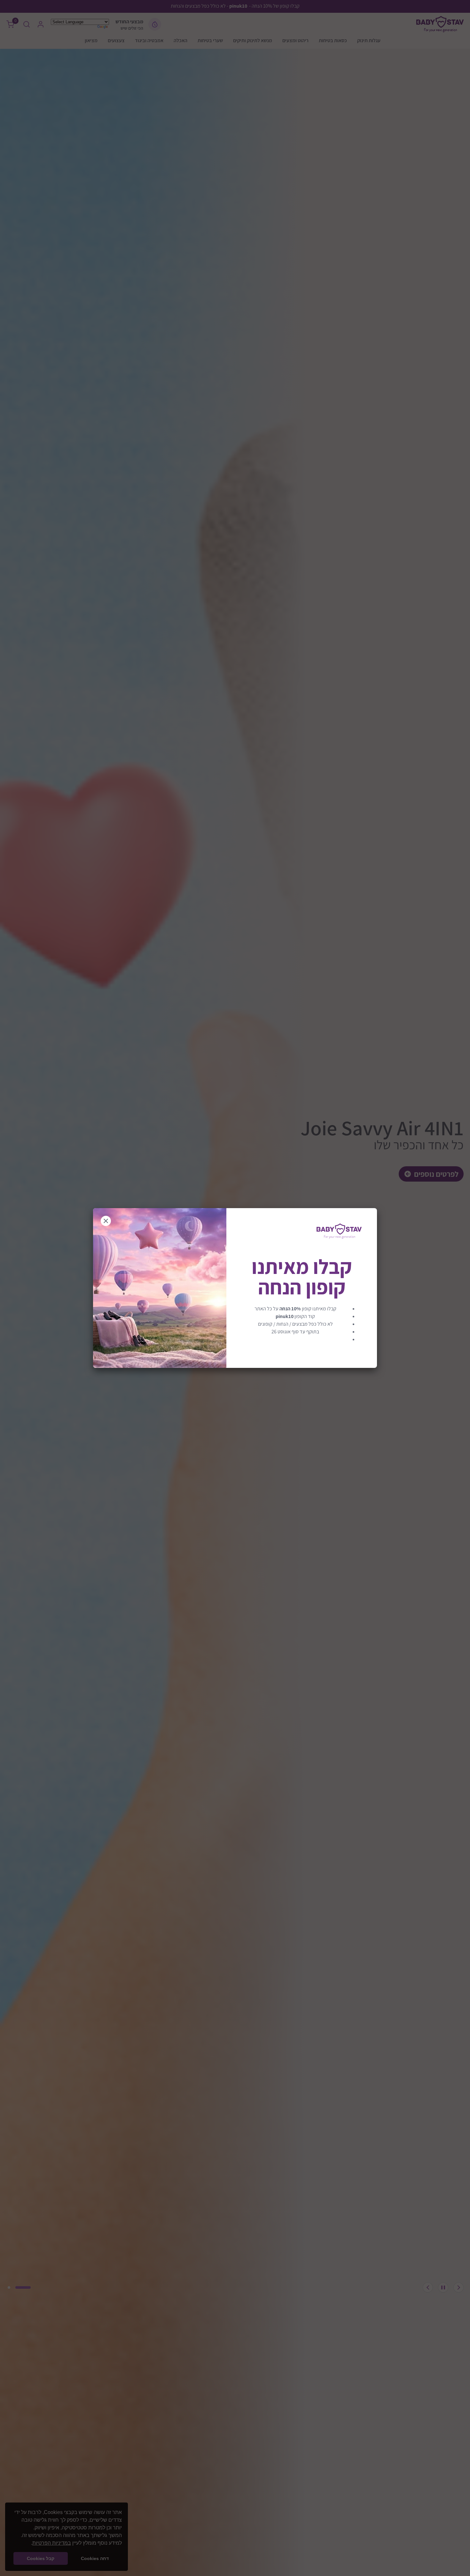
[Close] (106, 1221)
